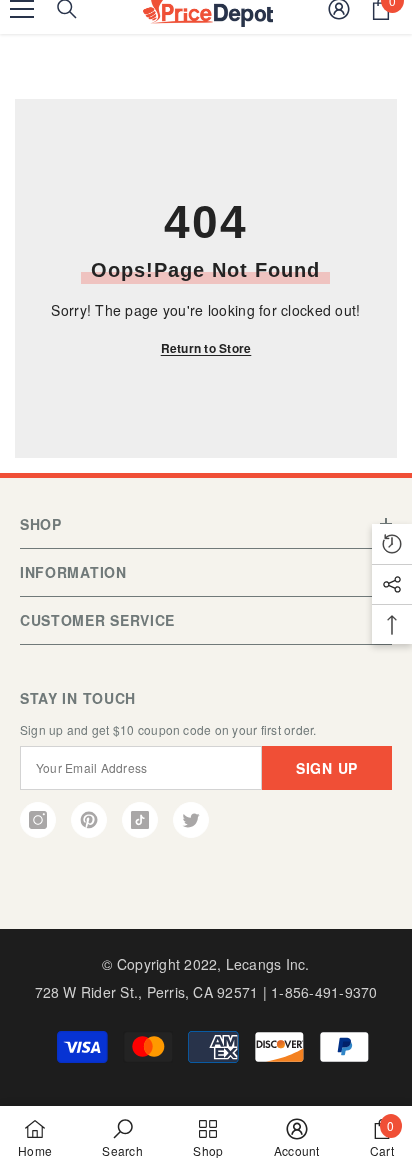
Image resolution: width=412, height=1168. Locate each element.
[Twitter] (191, 820)
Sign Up (327, 768)
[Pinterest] (89, 820)
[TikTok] (140, 820)
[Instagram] (38, 820)
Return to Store (206, 348)
